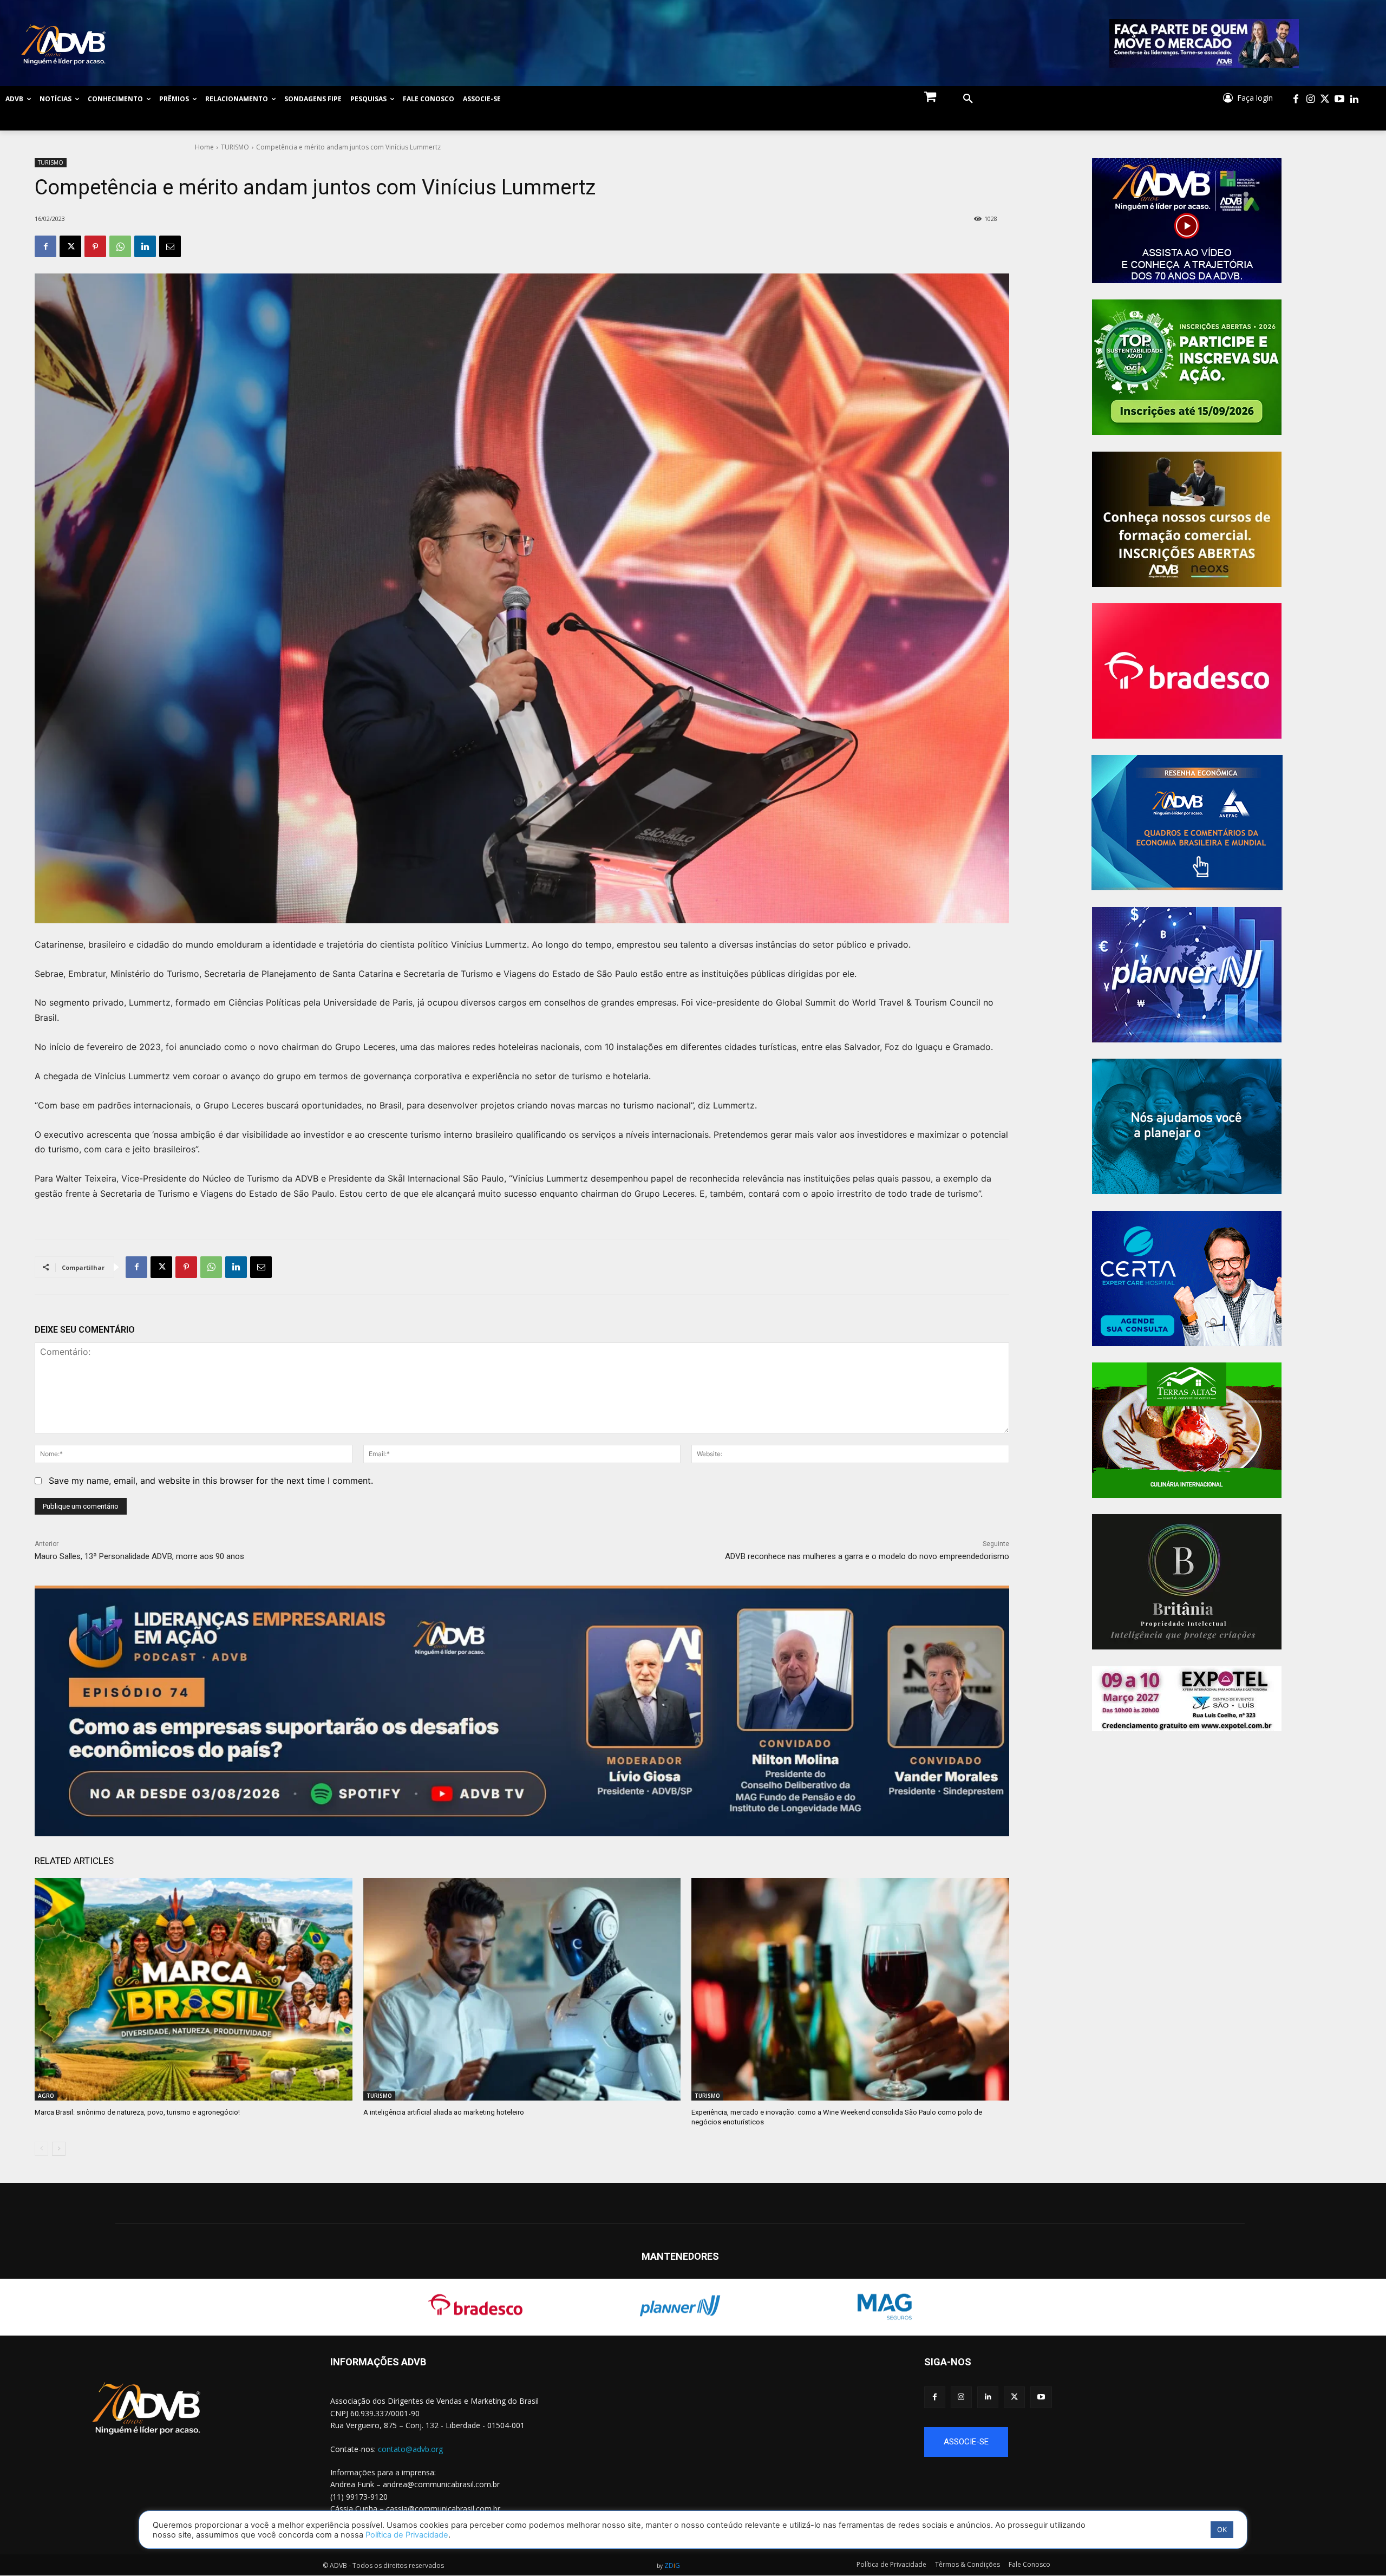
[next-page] (59, 2149)
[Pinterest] (95, 246)
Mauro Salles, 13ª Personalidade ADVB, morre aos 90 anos (139, 1556)
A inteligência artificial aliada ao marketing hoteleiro (444, 2112)
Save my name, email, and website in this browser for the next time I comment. (211, 1481)
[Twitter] (1325, 99)
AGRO (46, 2096)
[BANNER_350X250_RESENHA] (1187, 823)
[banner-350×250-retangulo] (1187, 367)
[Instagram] (1310, 99)
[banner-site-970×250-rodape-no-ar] (522, 1711)
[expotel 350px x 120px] (1187, 1699)
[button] (968, 99)
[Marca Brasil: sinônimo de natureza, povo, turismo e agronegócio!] (194, 1989)
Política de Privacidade (407, 2535)
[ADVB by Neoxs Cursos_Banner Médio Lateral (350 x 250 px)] (1187, 519)
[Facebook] (1296, 99)
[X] (70, 246)
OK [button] (1222, 2529)
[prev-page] (41, 2149)
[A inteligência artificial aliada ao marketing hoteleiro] (522, 1989)
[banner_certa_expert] (1187, 1279)
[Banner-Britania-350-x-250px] (1187, 1582)
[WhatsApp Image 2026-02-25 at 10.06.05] (1204, 43)
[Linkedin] (1354, 99)
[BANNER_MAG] (1187, 1126)
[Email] (170, 246)
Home (204, 147)
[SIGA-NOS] (1155, 2378)
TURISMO (235, 147)
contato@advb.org (410, 2449)
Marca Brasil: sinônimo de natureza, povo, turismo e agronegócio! (137, 2112)
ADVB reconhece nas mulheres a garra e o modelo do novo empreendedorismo (867, 1556)
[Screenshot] (1187, 975)
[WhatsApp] (120, 246)
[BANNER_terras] (1187, 1430)
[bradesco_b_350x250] (1187, 671)
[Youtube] (1340, 99)
